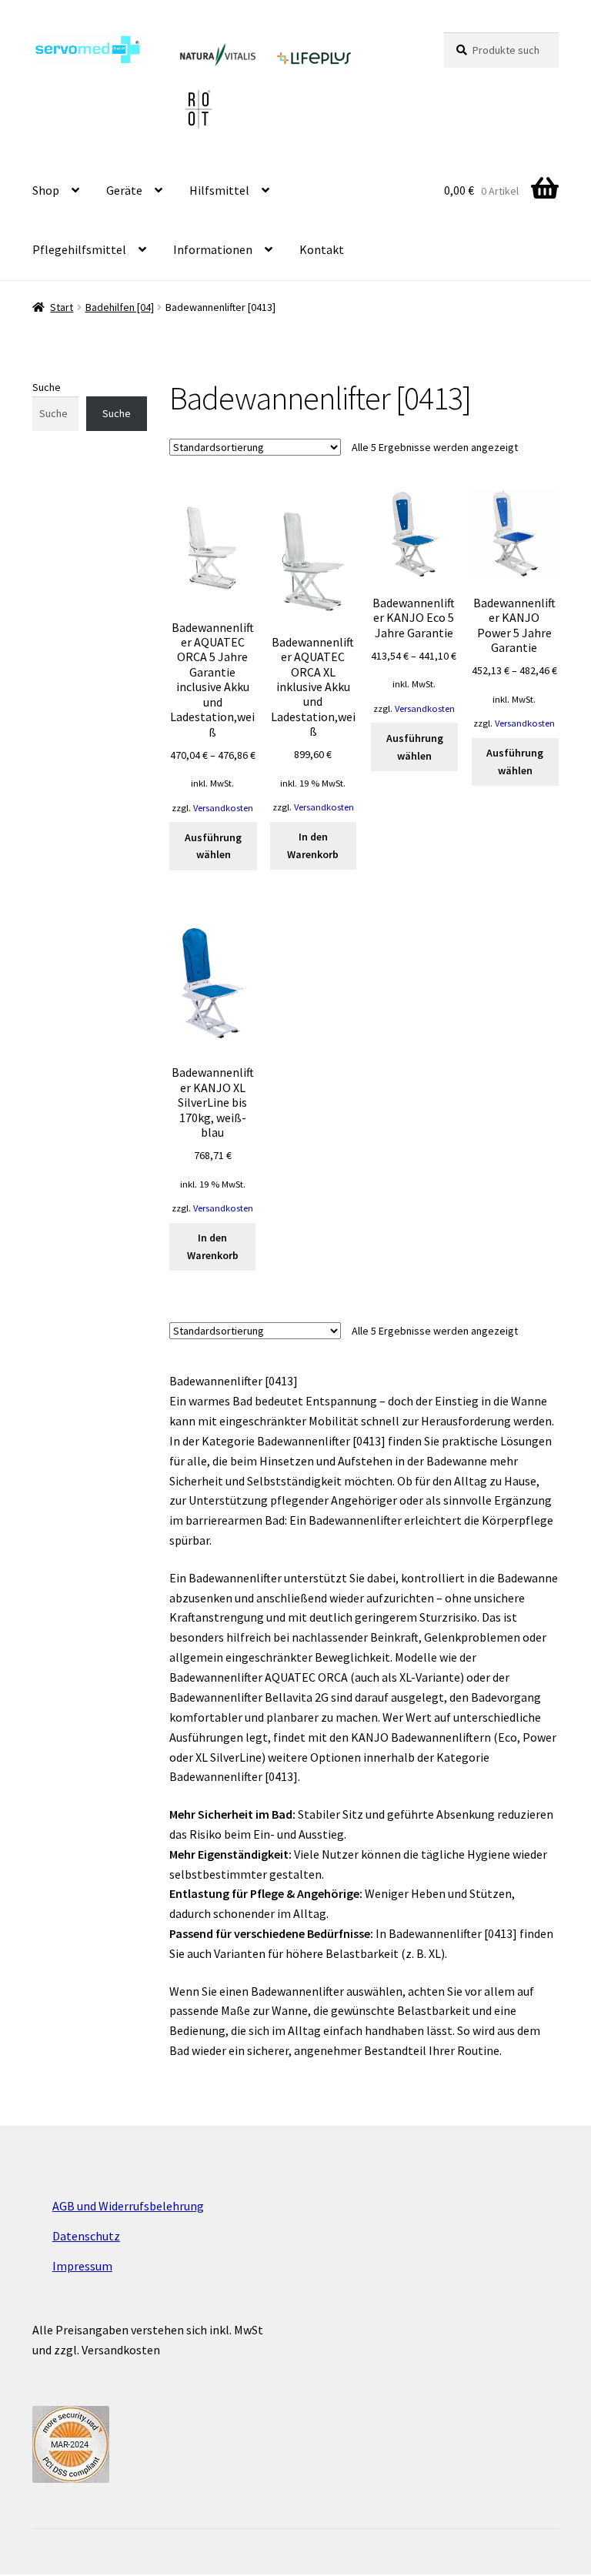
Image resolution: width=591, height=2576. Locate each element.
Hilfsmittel (219, 190)
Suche (47, 387)
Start (62, 307)
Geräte (124, 190)
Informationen (213, 249)
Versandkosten (223, 808)
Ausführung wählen (213, 846)
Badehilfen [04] (120, 307)
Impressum (82, 2266)
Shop (46, 190)
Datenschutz (86, 2236)
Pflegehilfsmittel (79, 249)
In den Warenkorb (313, 845)
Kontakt (322, 249)
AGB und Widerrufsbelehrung (128, 2206)
